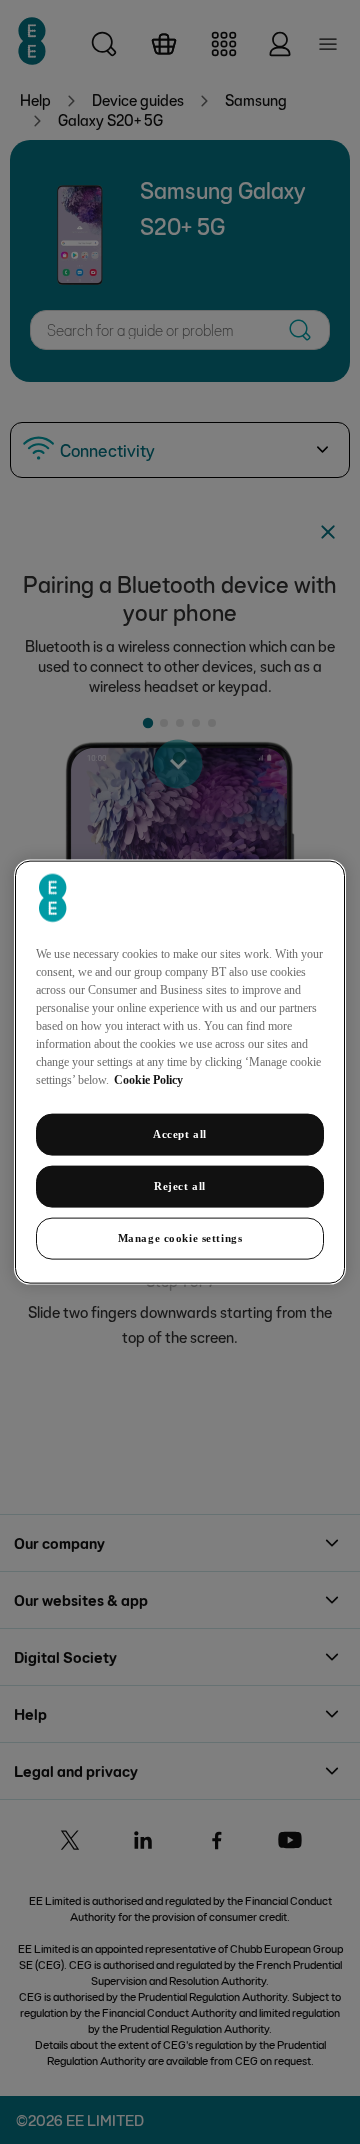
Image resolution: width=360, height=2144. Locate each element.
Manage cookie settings (180, 1237)
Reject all (180, 1186)
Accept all (180, 1134)
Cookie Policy (148, 1080)
